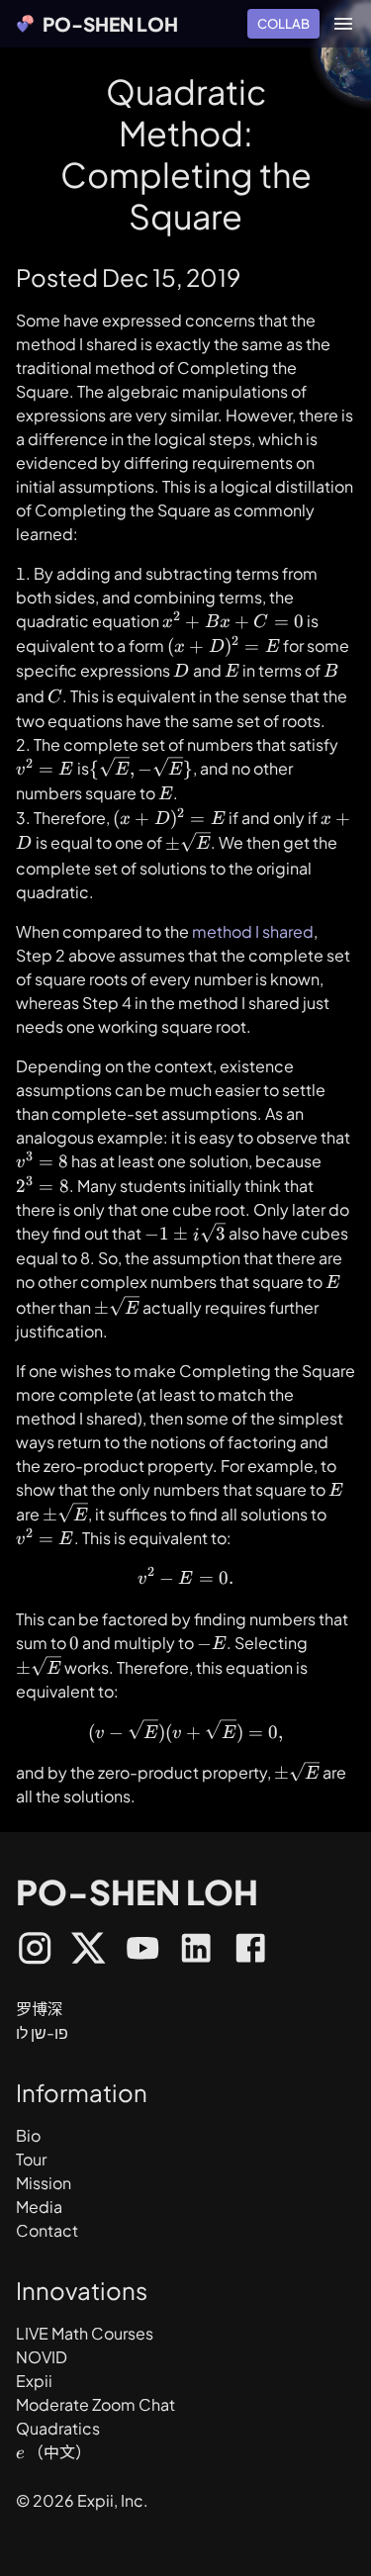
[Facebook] (250, 1951)
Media (39, 2207)
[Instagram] (35, 1951)
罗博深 (40, 2009)
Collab (283, 24)
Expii (34, 2381)
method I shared (253, 931)
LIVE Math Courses (85, 2333)
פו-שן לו (42, 2032)
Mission (44, 2183)
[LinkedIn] (196, 1951)
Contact (47, 2230)
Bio (28, 2135)
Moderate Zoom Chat (95, 2404)
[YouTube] (142, 1951)
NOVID (42, 2357)
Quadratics (58, 2428)
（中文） (59, 2452)
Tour (31, 2159)
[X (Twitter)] (88, 1951)
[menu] (343, 24)
